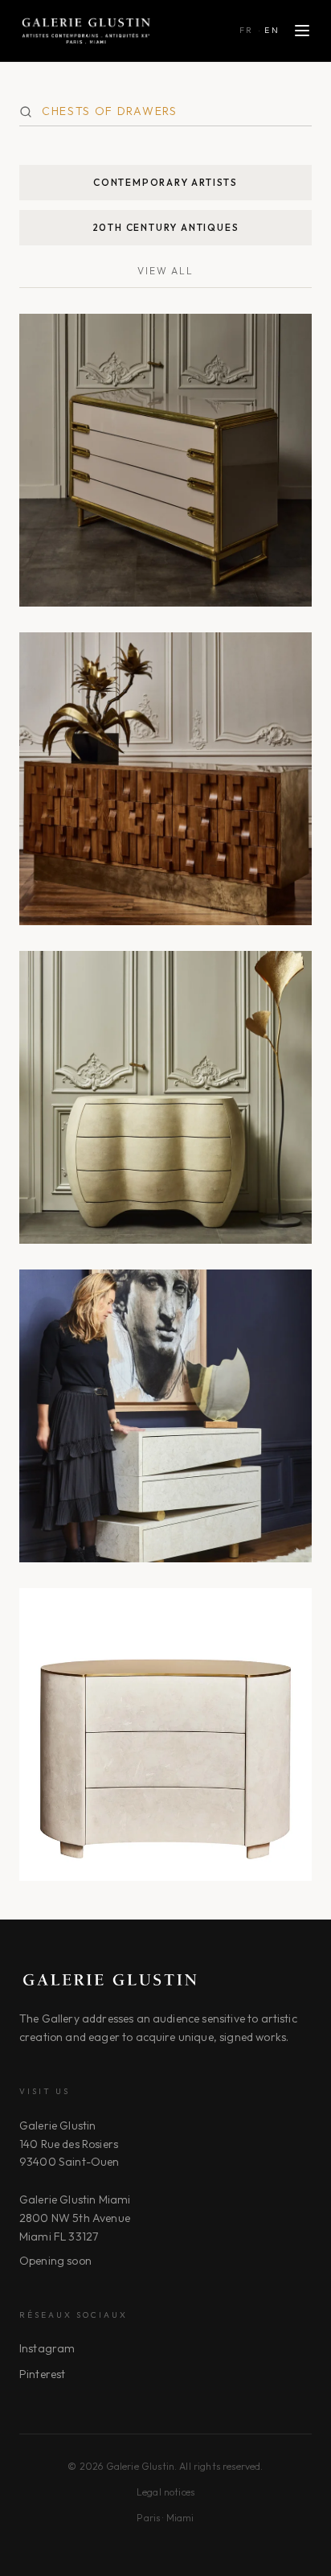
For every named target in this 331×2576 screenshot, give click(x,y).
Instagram (47, 2348)
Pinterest (42, 2374)
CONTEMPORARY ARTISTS (165, 182)
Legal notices (165, 2492)
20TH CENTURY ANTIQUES (166, 227)
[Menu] (302, 31)
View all (165, 271)
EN (272, 30)
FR (247, 30)
